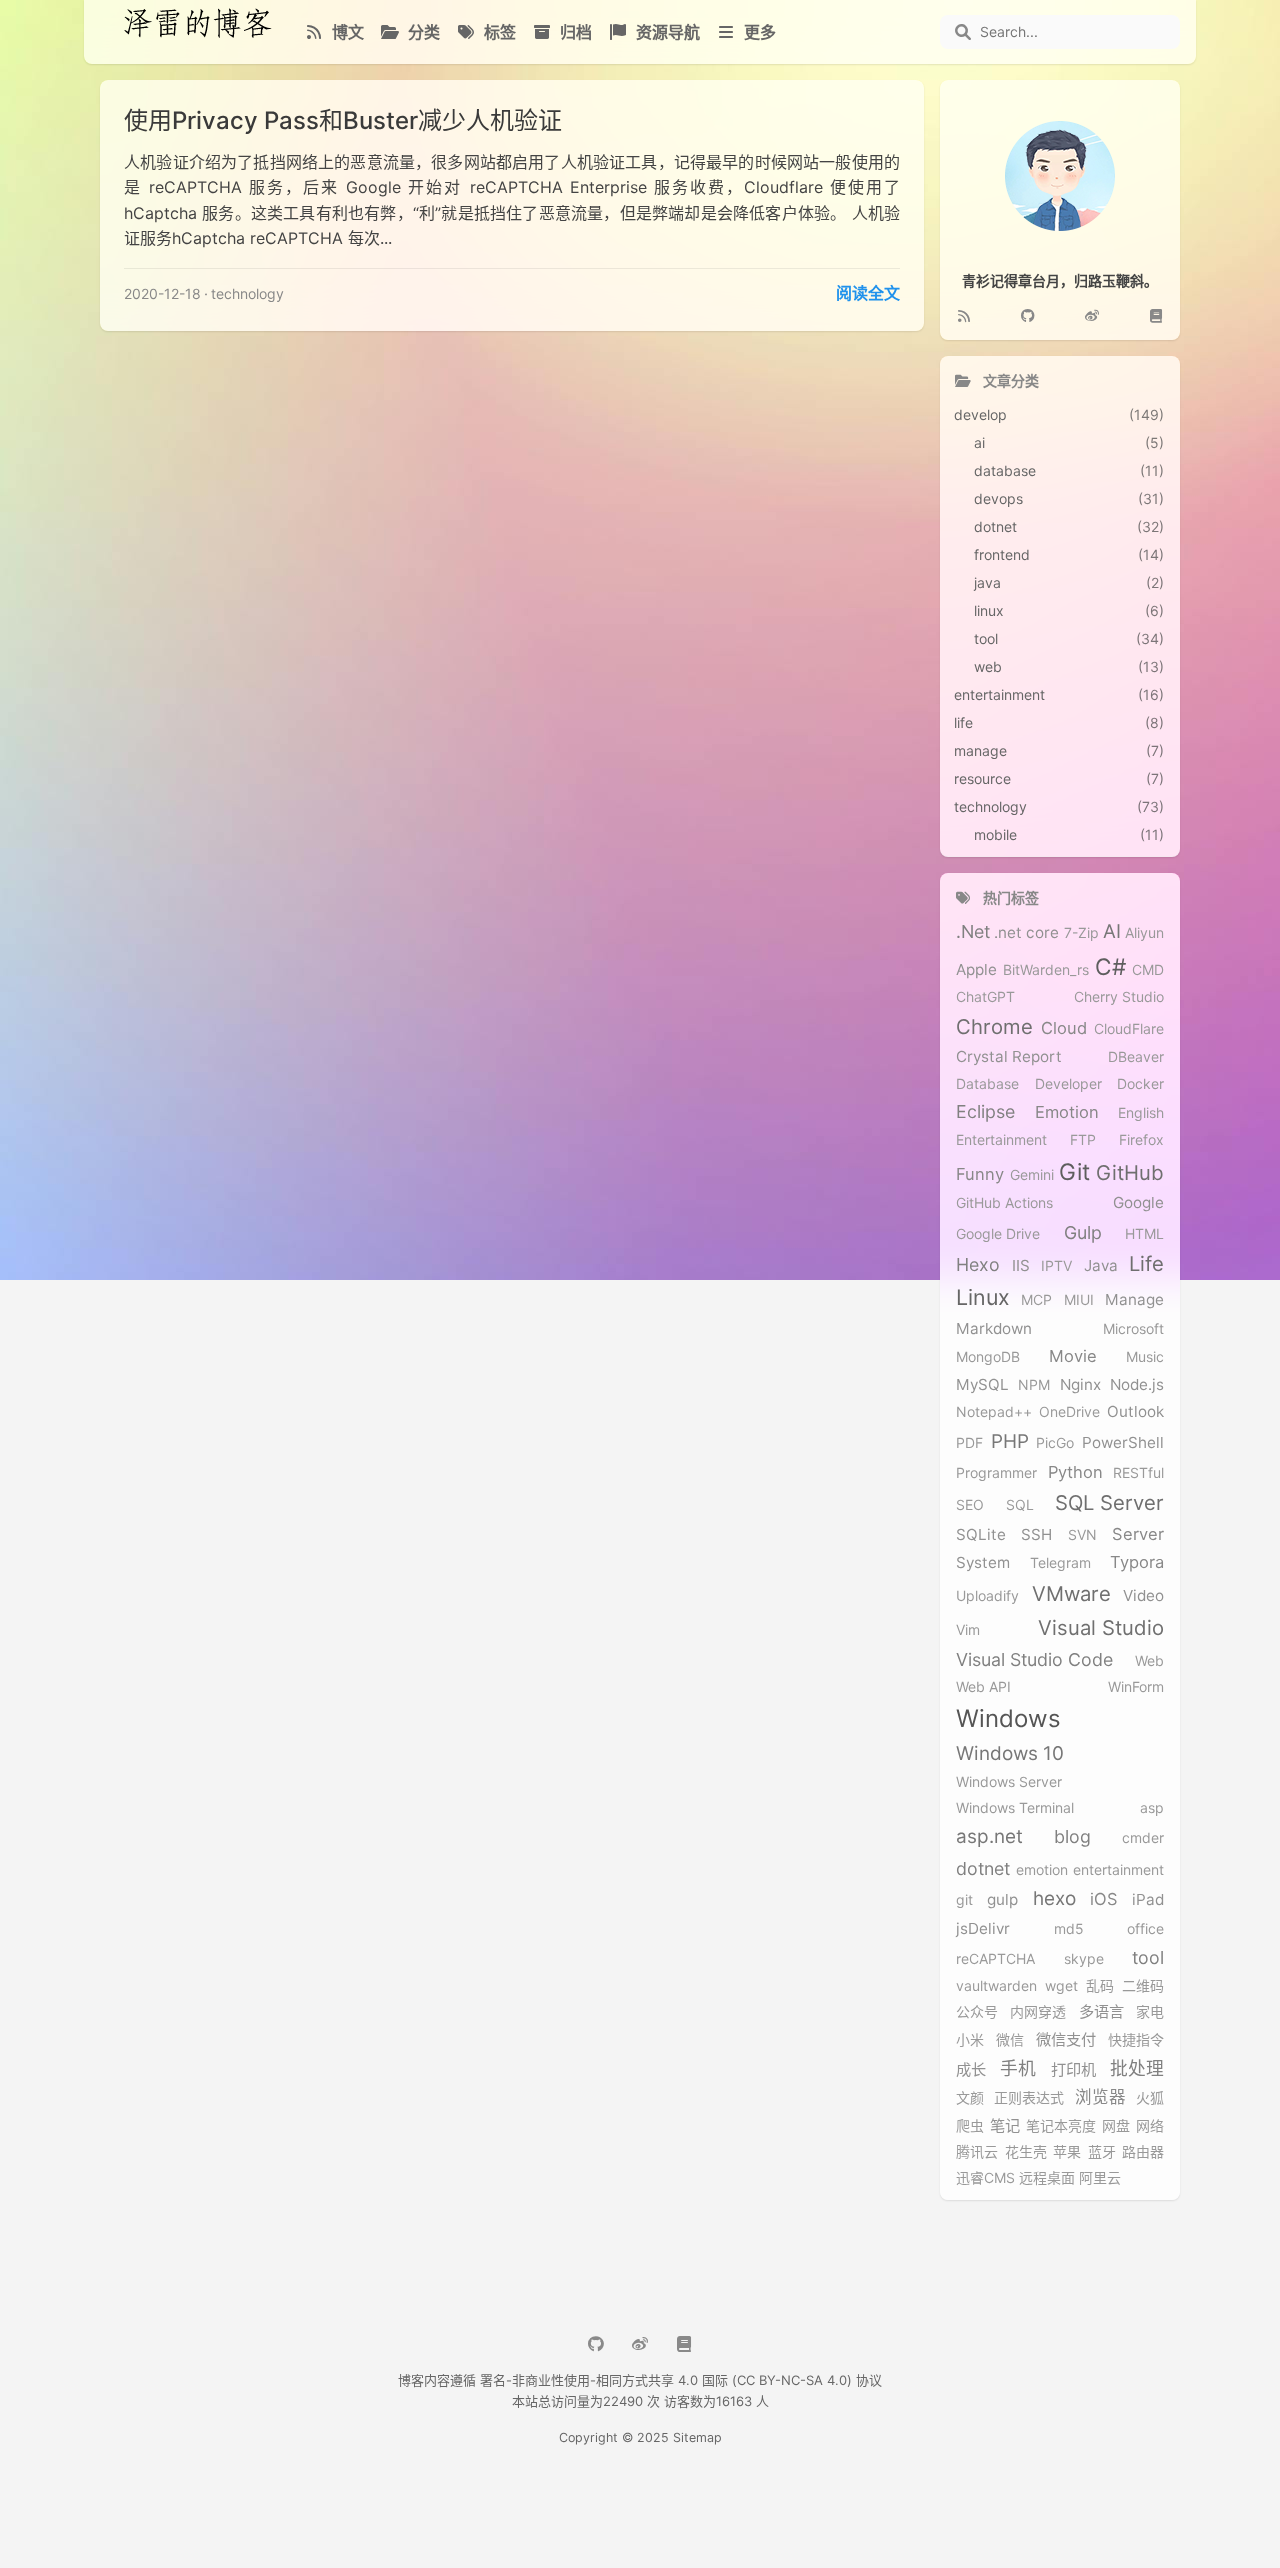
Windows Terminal (1015, 1808)
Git (1074, 1171)
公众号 (977, 2012)
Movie (1073, 1356)
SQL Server (1109, 1503)
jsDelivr (983, 1929)
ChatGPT (985, 997)
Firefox (1141, 1140)
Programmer (996, 1473)
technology (247, 293)
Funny (980, 1174)
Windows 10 (1010, 1754)
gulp (1002, 1900)
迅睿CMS (985, 2178)
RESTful (1138, 1473)
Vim (968, 1630)
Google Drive (998, 1234)
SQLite (981, 1535)
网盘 (1116, 2126)
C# (1110, 966)
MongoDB (988, 1357)
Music (1145, 1357)
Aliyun (1144, 933)
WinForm (1136, 1687)
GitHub (1130, 1173)
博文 (346, 32)
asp (1152, 1808)
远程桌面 (1047, 2178)
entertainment (1118, 1870)
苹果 (1067, 2152)
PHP (1010, 1442)
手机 (1018, 2068)
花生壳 (1026, 2152)
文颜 (970, 2098)
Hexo (978, 1264)
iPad (1148, 1900)
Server (1138, 1534)
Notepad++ (994, 1412)
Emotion (1067, 1112)
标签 (498, 32)
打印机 (1073, 2070)
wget (1061, 1986)
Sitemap (697, 2437)
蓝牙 (1102, 2152)
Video (1143, 1596)
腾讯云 (977, 2152)
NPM (1034, 1385)
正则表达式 (1029, 2098)
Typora (1137, 1562)
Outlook (1135, 1412)
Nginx (1080, 1385)
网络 (1150, 2126)
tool (1148, 1957)
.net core (1026, 933)
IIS (1021, 1266)
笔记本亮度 (1061, 2126)
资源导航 (666, 32)
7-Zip (1081, 933)
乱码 (1100, 1986)
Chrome (994, 1027)
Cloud (1064, 1028)
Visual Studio (1101, 1628)
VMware (1071, 1594)
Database (987, 1084)
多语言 (1101, 2012)
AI (1112, 932)
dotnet (983, 1868)
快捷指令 (1136, 2040)
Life (1146, 1264)
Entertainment (1001, 1140)
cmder (1143, 1838)
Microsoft (1133, 1329)
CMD (1148, 970)
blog (1072, 1836)
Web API (983, 1687)
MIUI (1079, 1300)
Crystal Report (1009, 1057)
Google (1138, 1203)
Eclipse (985, 1111)
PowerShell (1123, 1443)
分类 (422, 32)
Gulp (1083, 1232)
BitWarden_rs (1046, 970)
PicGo (1055, 1443)
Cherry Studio (1119, 997)
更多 (758, 32)
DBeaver (1136, 1057)
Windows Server (1009, 1782)
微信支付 (1066, 2040)
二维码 (1143, 1986)
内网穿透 (1038, 2012)
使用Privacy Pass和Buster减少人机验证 (343, 120)
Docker (1140, 1084)
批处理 (1137, 2068)
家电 (1150, 2012)
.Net (973, 931)
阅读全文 (868, 293)
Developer (1068, 1084)
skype (1084, 1959)
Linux (983, 1297)
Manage (1134, 1300)
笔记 (1005, 2126)
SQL (1020, 1505)
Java (1101, 1266)
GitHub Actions (1004, 1203)
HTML (1144, 1234)
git (964, 1900)
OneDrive (1069, 1412)
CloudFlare (1129, 1029)
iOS (1104, 1899)
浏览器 (1100, 2097)
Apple (976, 970)
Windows (1008, 1719)
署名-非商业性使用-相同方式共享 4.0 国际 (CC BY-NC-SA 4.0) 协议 (681, 2380)
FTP (1083, 1140)
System (983, 1563)
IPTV (1056, 1266)
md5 (1069, 1929)
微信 (1010, 2040)
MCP (1036, 1300)
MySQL (982, 1385)
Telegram (1060, 1563)
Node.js (1137, 1385)
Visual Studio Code (1034, 1659)
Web (1149, 1661)
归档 (574, 32)
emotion (1042, 1870)
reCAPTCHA (995, 1959)
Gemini (1032, 1175)
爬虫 (970, 2126)
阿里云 (1100, 2178)
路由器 (1143, 2152)
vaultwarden (996, 1986)
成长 (971, 2070)
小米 (970, 2040)
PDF (969, 1443)
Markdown (994, 1329)
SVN (1082, 1535)
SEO (970, 1505)
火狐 (1150, 2098)
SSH (1036, 1535)
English (1141, 1113)
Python (1075, 1472)
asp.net (989, 1837)
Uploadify (987, 1596)
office (1145, 1929)
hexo (1054, 1899)
